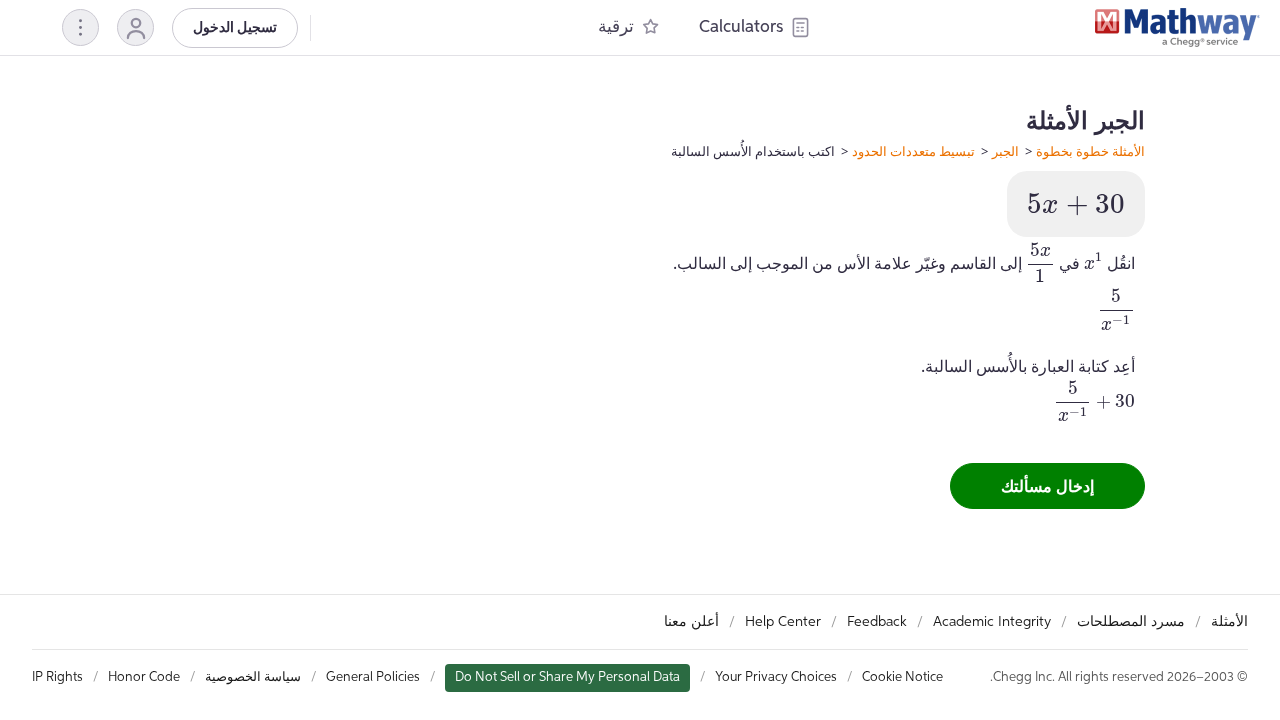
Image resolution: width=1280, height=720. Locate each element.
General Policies (373, 677)
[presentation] (1076, 204)
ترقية (616, 27)
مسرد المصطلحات (1131, 622)
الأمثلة (1229, 622)
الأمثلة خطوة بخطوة (1090, 151)
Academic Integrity (992, 622)
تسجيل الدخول (235, 28)
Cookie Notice (902, 677)
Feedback (877, 622)
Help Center (783, 622)
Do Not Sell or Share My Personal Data (567, 677)
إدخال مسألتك (1047, 486)
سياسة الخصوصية (253, 677)
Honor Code (144, 677)
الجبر (1005, 151)
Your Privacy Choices (776, 677)
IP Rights (57, 677)
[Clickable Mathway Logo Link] (1177, 28)
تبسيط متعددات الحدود (913, 151)
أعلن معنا (691, 622)
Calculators (741, 27)
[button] (135, 27)
